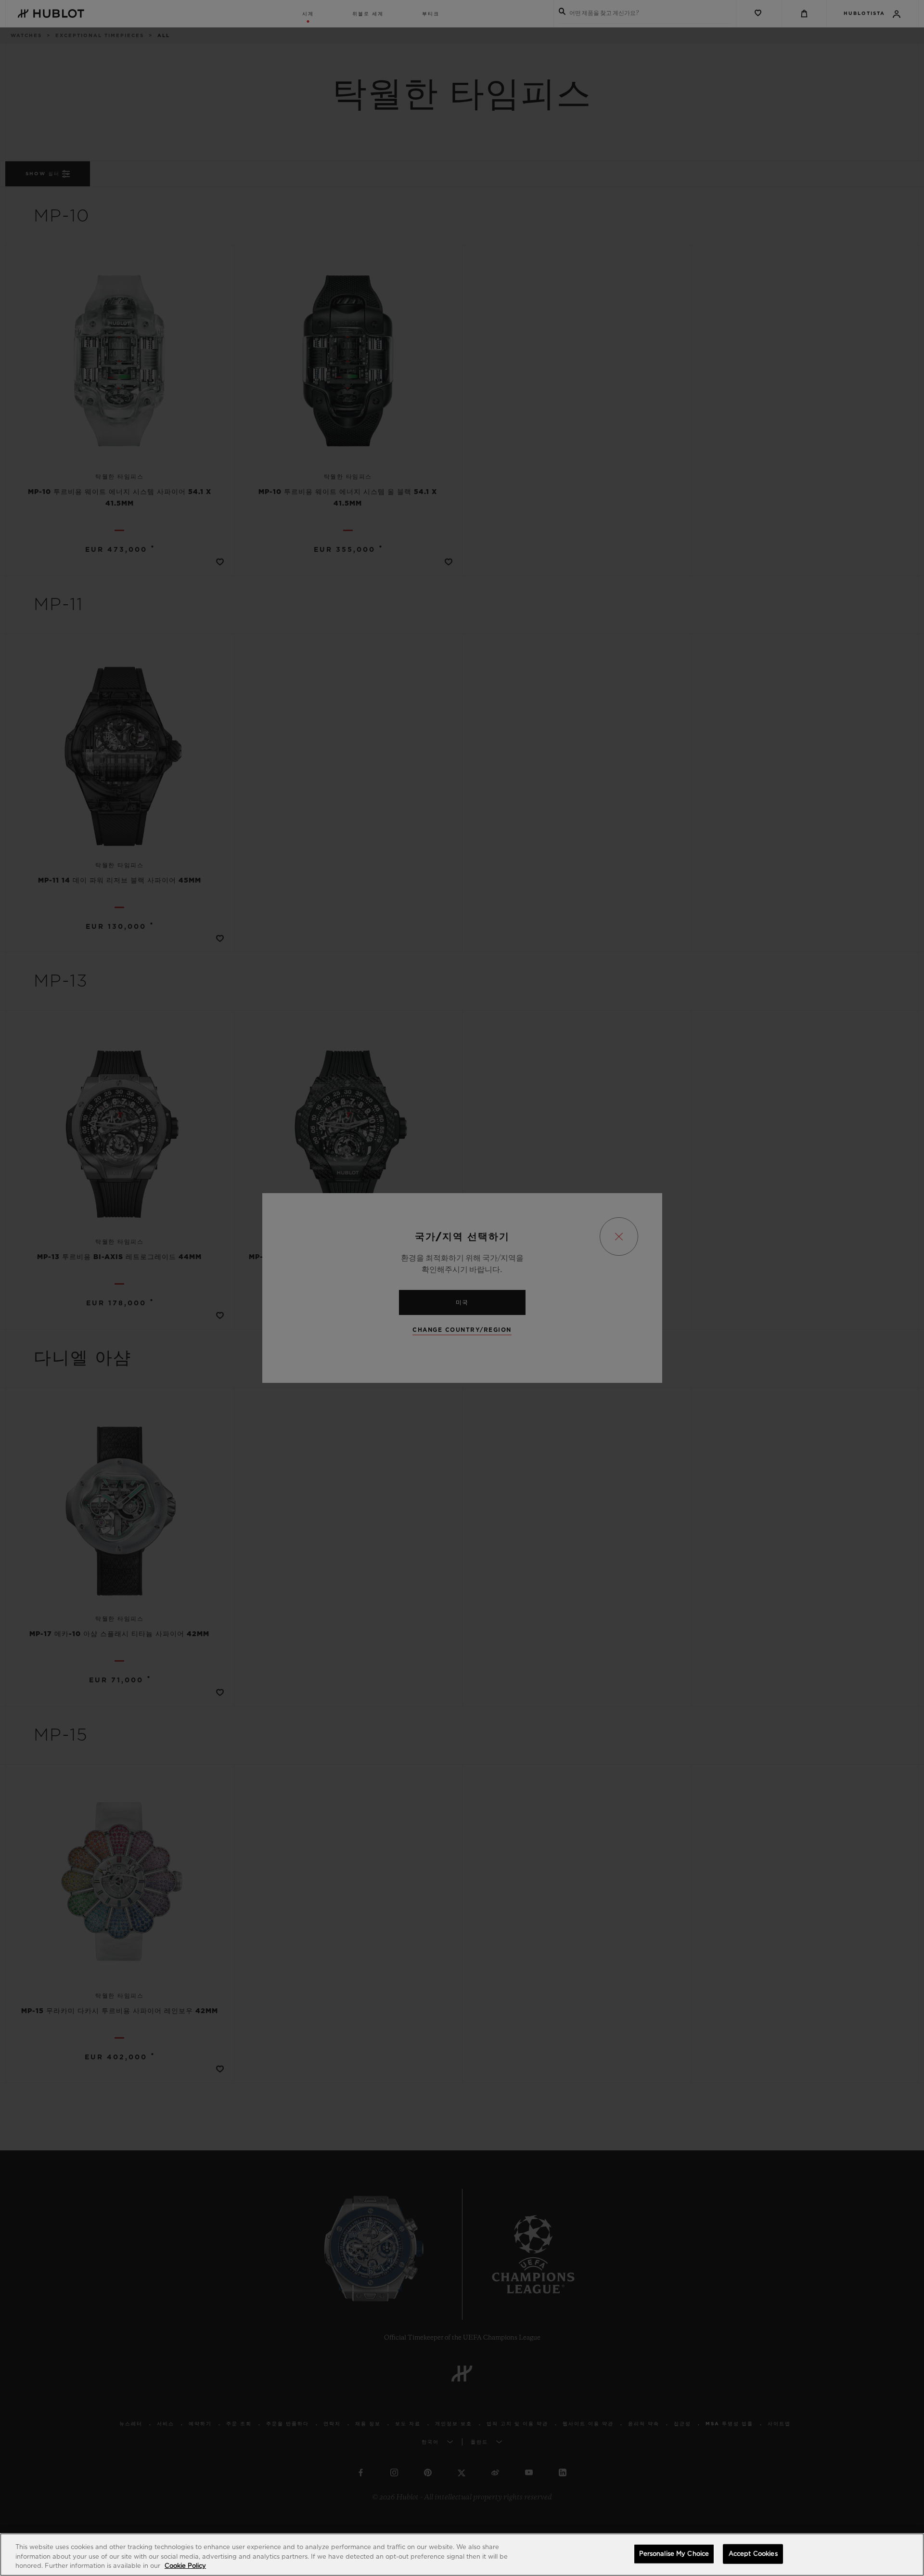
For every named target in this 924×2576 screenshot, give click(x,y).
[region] (462, 2555)
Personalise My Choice (674, 2554)
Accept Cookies (753, 2554)
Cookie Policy (185, 2566)
